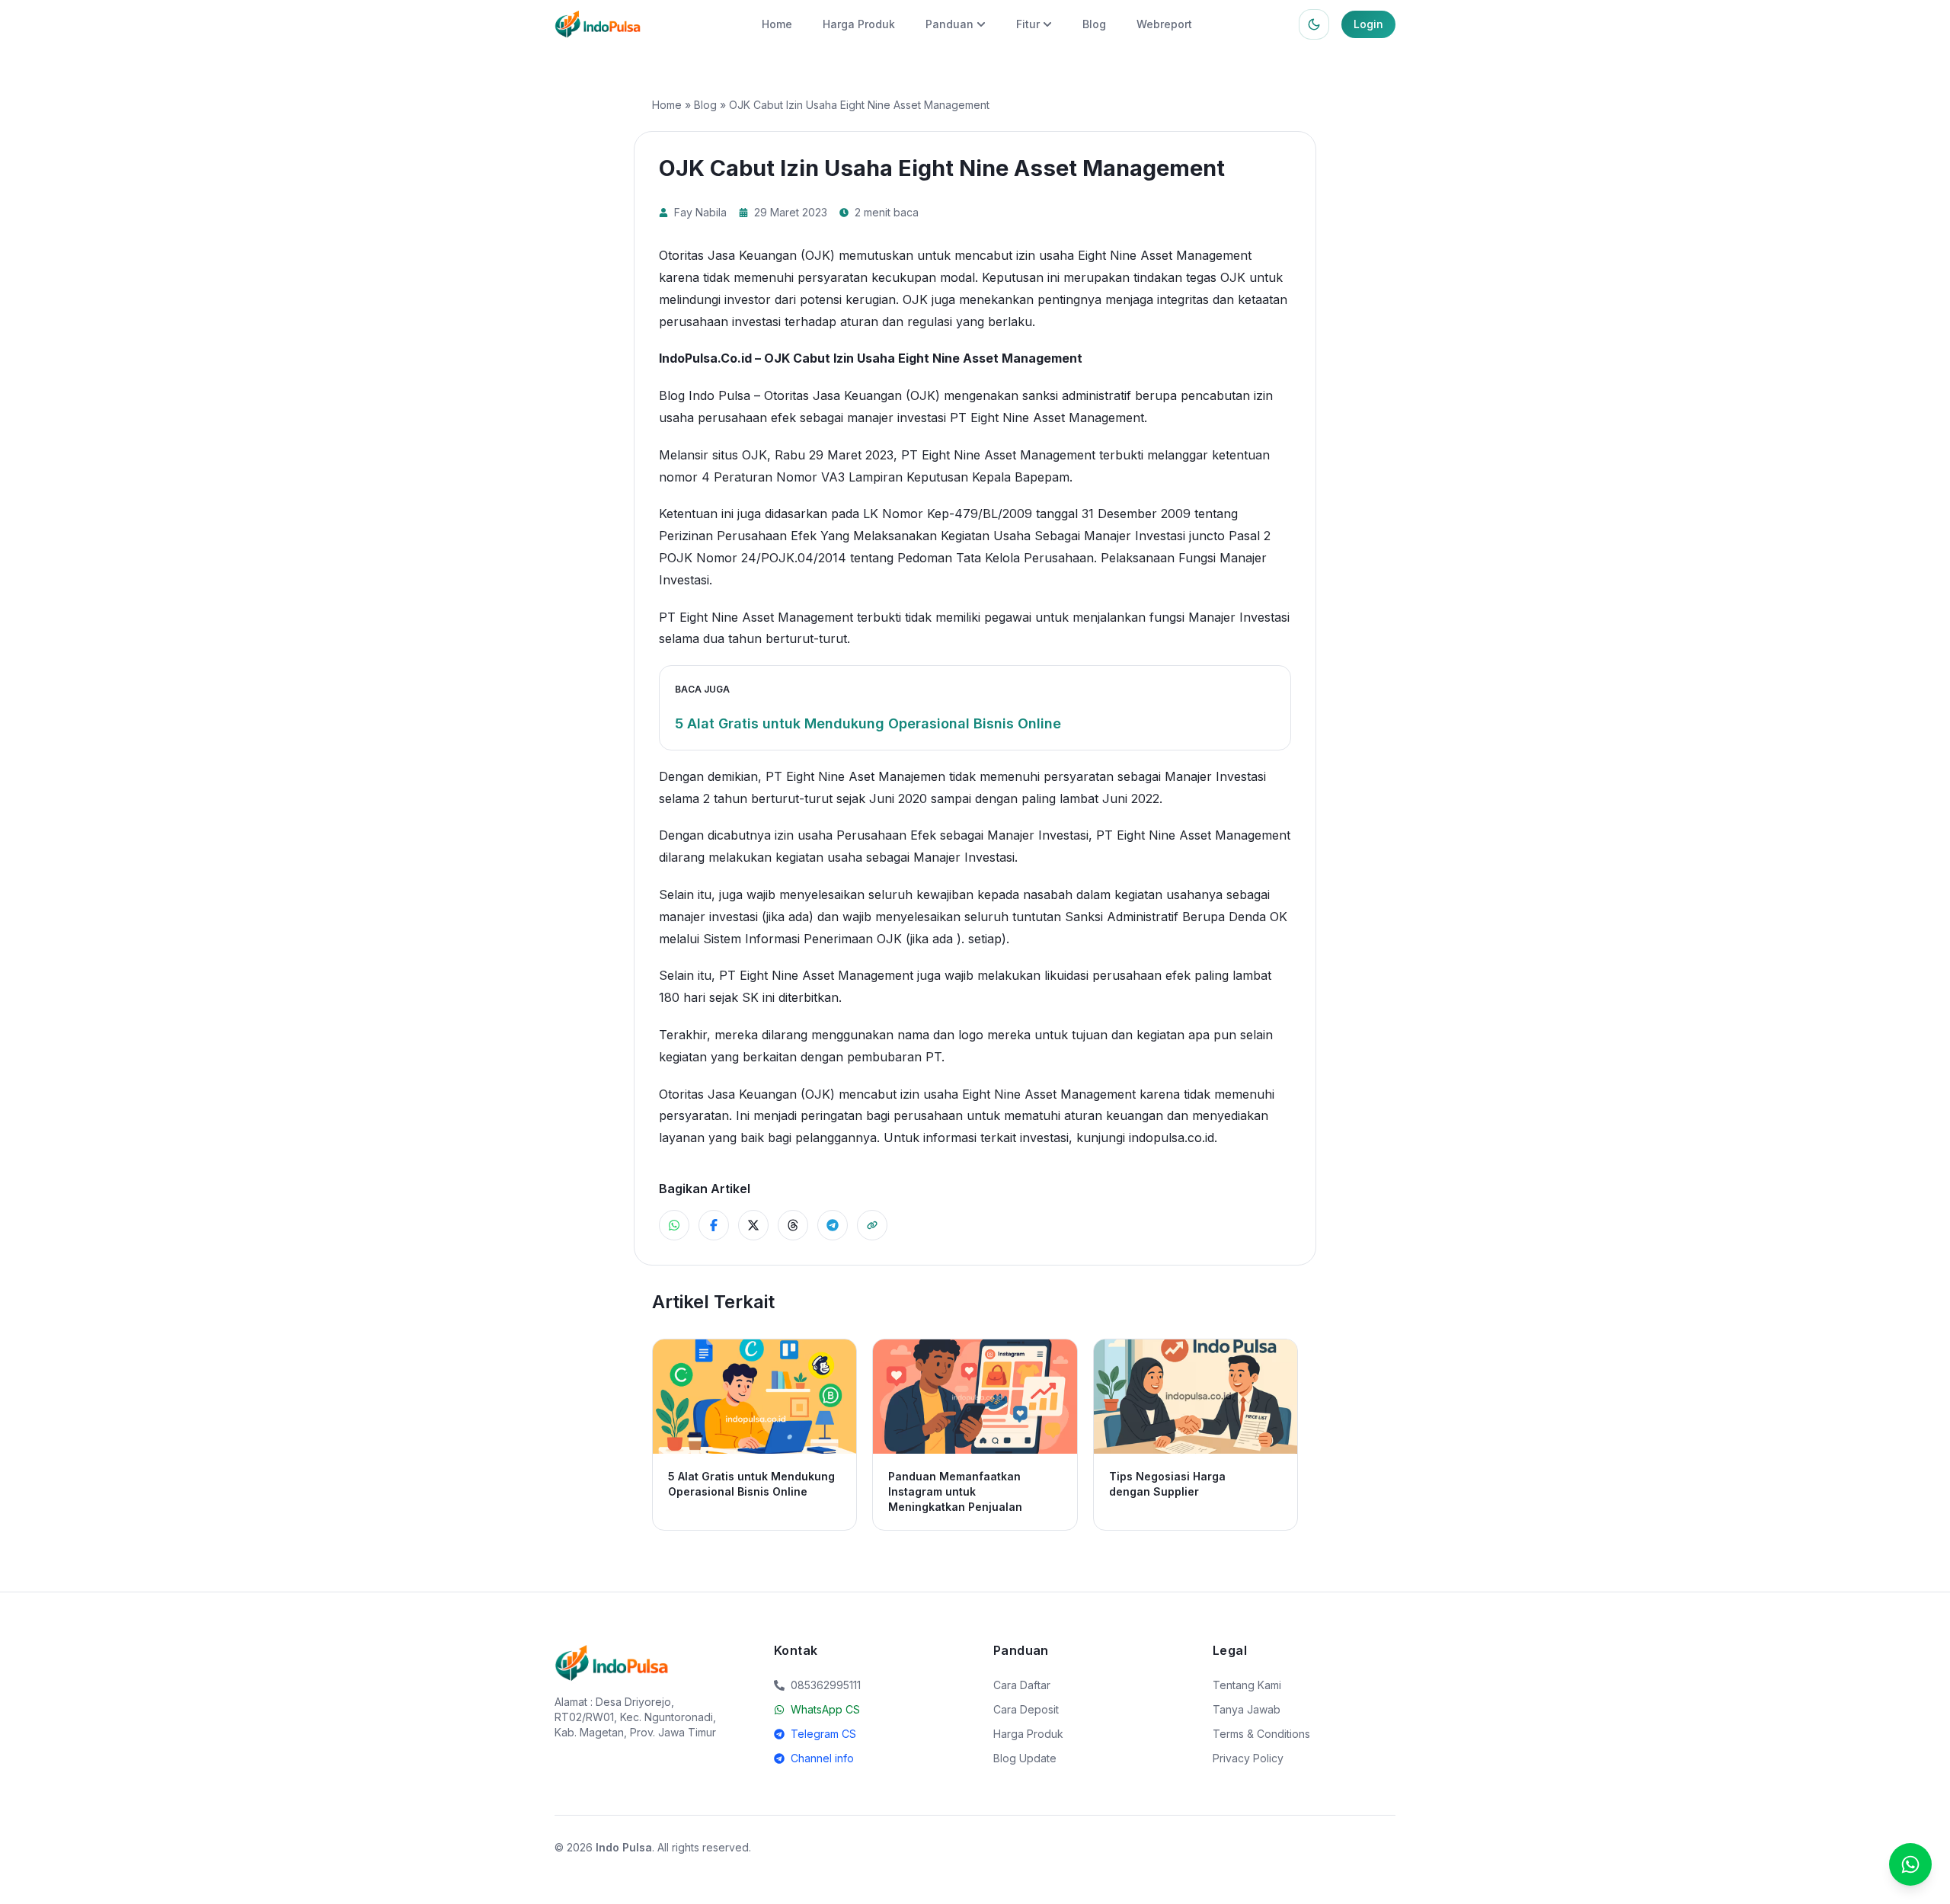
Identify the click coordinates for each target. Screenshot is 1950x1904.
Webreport (1164, 24)
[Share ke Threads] (793, 1225)
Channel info (822, 1758)
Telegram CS (823, 1734)
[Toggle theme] (1314, 24)
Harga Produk (859, 24)
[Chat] (1910, 1864)
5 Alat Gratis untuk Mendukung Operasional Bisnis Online (868, 723)
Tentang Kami (1247, 1685)
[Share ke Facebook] (714, 1225)
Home (777, 24)
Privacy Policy (1248, 1758)
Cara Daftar (1022, 1685)
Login (1368, 24)
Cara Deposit (1026, 1709)
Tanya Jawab (1247, 1709)
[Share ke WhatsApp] (674, 1225)
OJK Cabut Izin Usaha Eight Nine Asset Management (923, 358)
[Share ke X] (753, 1225)
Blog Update (1025, 1758)
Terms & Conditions (1261, 1734)
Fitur (1028, 24)
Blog (1094, 24)
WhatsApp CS (825, 1709)
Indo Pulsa (624, 1847)
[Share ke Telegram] (833, 1225)
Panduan (949, 24)
